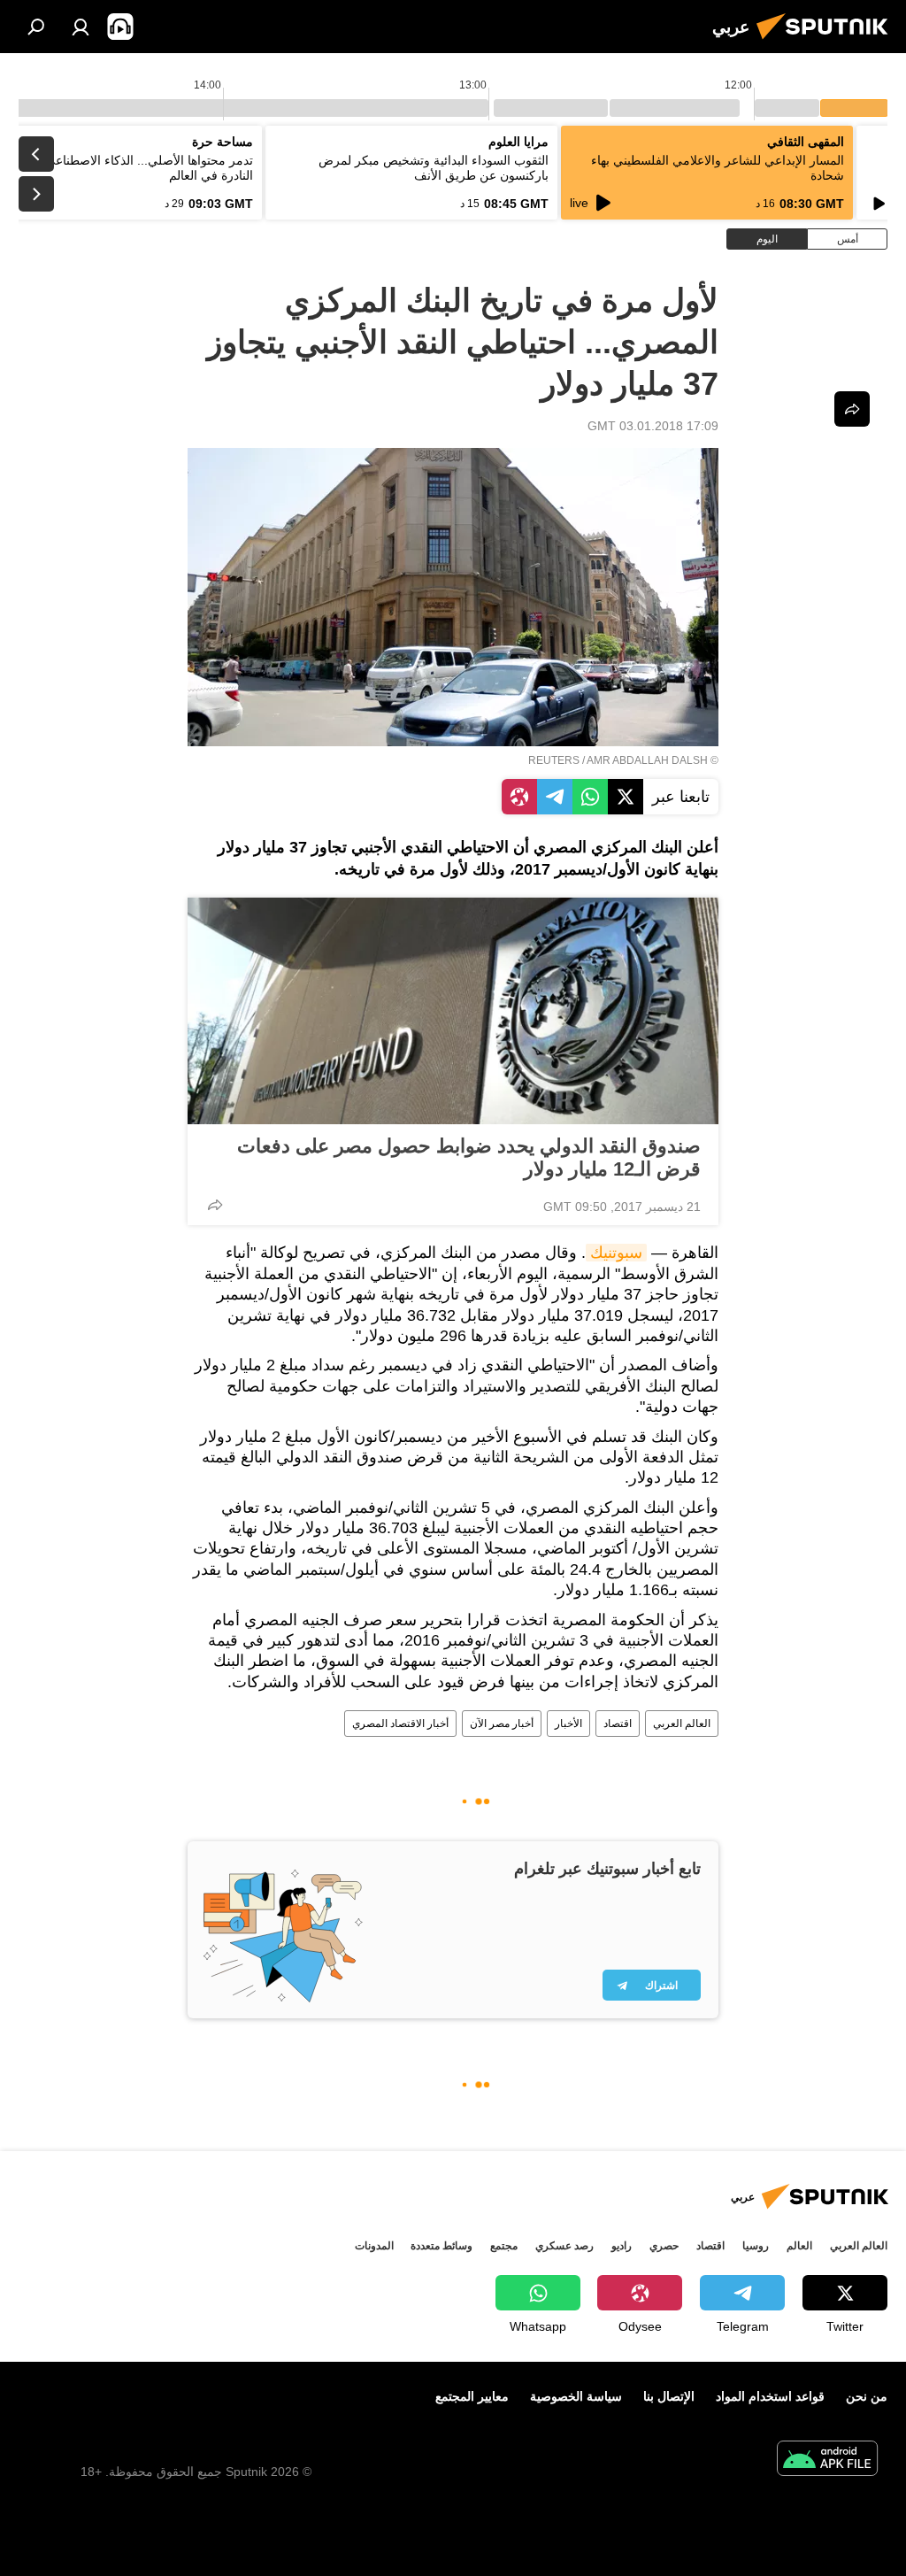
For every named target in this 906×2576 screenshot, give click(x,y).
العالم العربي (682, 1724)
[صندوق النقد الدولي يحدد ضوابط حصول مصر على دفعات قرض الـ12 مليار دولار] (453, 1011)
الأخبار (568, 1724)
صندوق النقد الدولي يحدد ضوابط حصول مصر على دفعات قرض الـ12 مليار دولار (469, 1157)
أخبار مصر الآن (502, 1724)
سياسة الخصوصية (576, 2396)
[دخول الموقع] (81, 27)
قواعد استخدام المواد (770, 2396)
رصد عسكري (564, 2246)
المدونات (374, 2246)
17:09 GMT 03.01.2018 (653, 426)
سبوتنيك (616, 1253)
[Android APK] (827, 2460)
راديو (622, 2246)
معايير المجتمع (472, 2396)
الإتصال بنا (669, 2396)
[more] (215, 1205)
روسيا (756, 2246)
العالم (799, 2246)
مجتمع (504, 2246)
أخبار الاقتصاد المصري (400, 1724)
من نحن (867, 2396)
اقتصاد (618, 1724)
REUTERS (554, 760)
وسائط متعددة (441, 2246)
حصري (664, 2246)
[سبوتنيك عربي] (827, 42)
